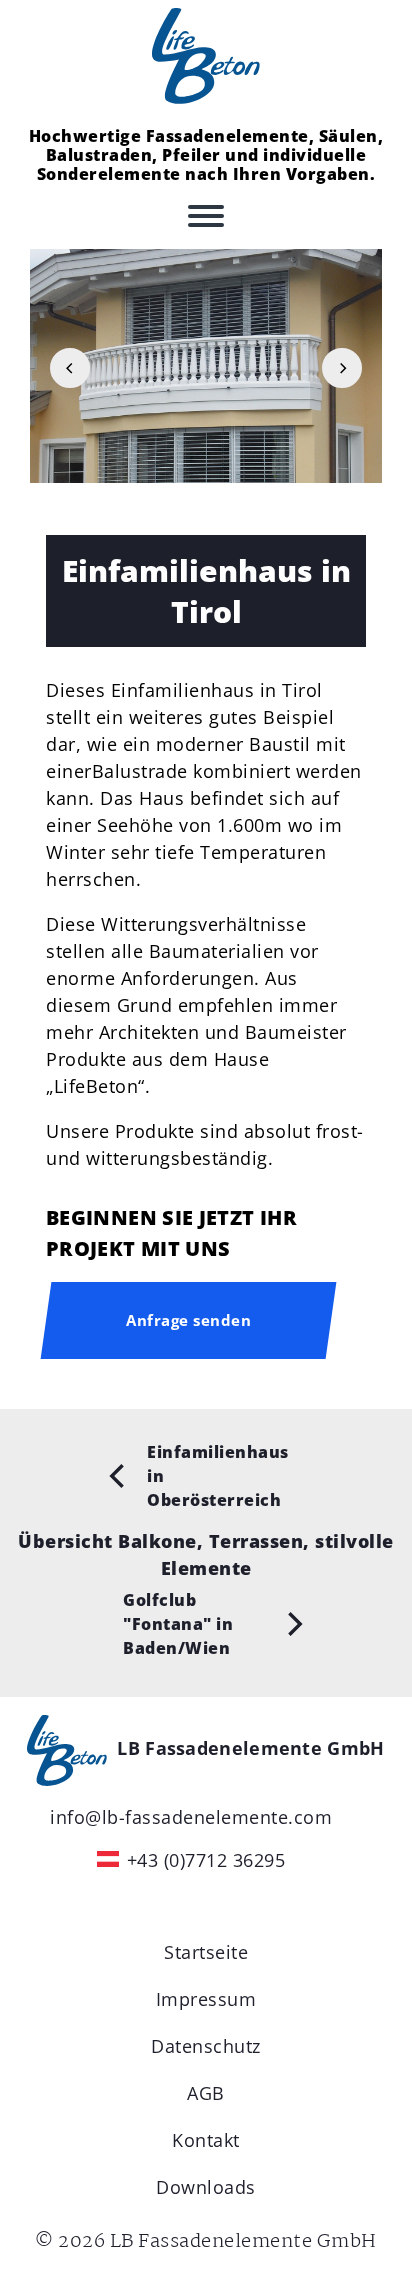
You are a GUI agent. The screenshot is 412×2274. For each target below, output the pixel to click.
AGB (206, 2093)
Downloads (206, 2187)
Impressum (206, 1999)
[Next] (342, 368)
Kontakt (206, 2140)
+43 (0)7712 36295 (206, 1860)
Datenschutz (206, 2046)
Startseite (206, 1952)
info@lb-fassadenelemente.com (191, 1817)
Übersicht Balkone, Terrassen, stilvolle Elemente (206, 1554)
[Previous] (70, 368)
